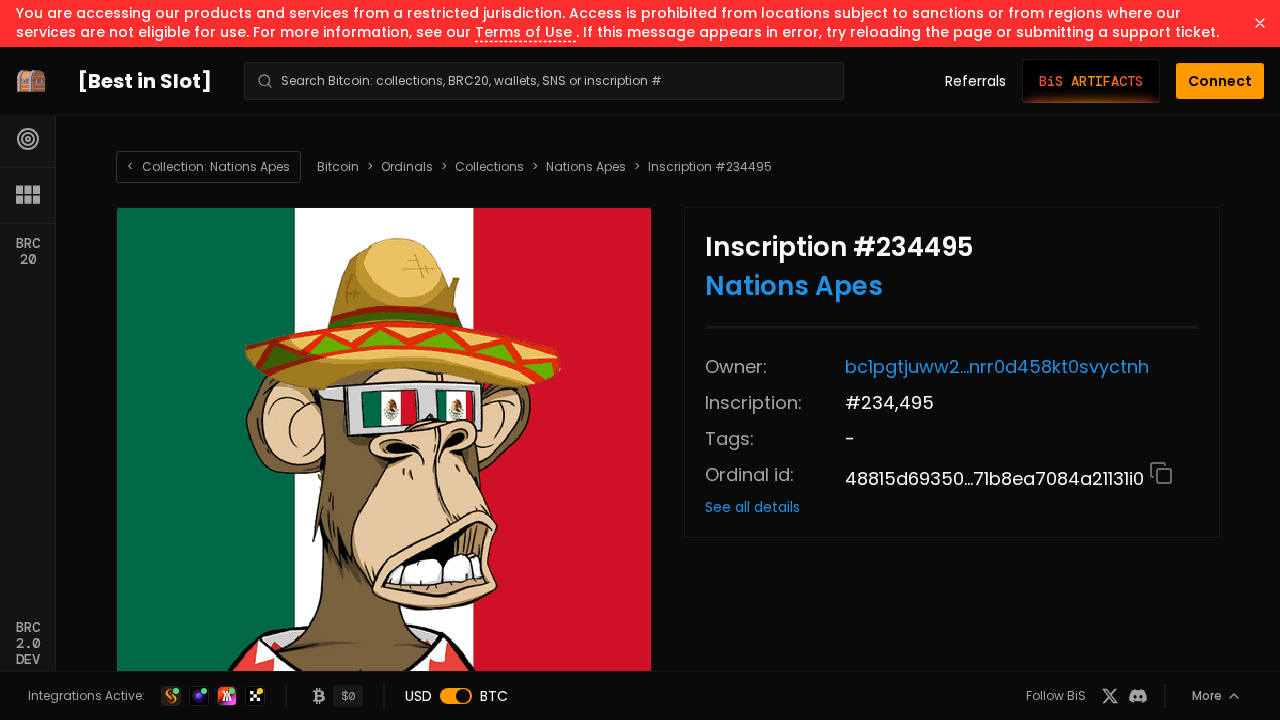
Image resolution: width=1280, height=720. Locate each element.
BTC (494, 696)
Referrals (975, 81)
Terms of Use (525, 32)
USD (418, 696)
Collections (489, 167)
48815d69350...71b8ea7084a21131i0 (997, 478)
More (1207, 695)
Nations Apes (586, 167)
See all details (752, 507)
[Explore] (28, 139)
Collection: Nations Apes (208, 166)
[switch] (456, 696)
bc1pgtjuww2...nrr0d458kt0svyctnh (997, 366)
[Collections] (28, 195)
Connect (1220, 81)
